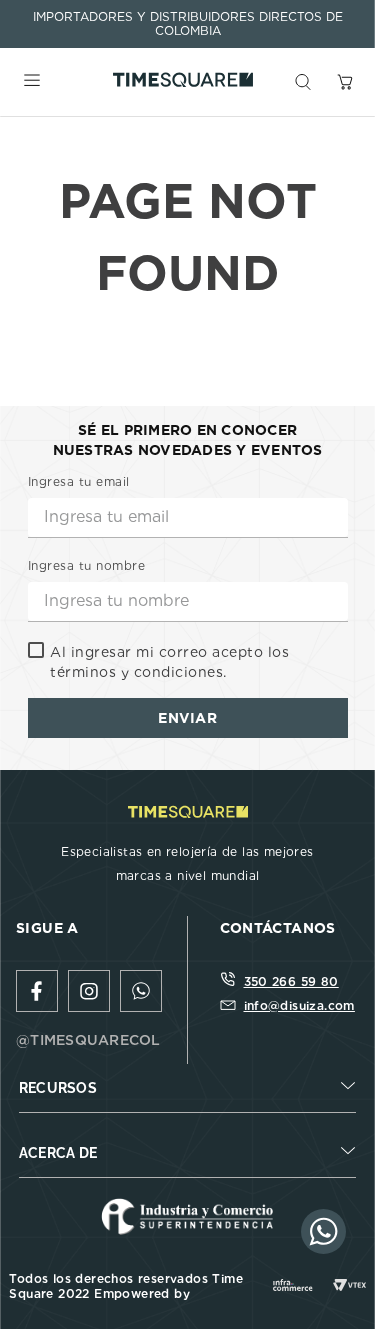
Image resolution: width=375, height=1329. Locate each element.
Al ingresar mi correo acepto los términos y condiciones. (169, 662)
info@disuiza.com (299, 1005)
